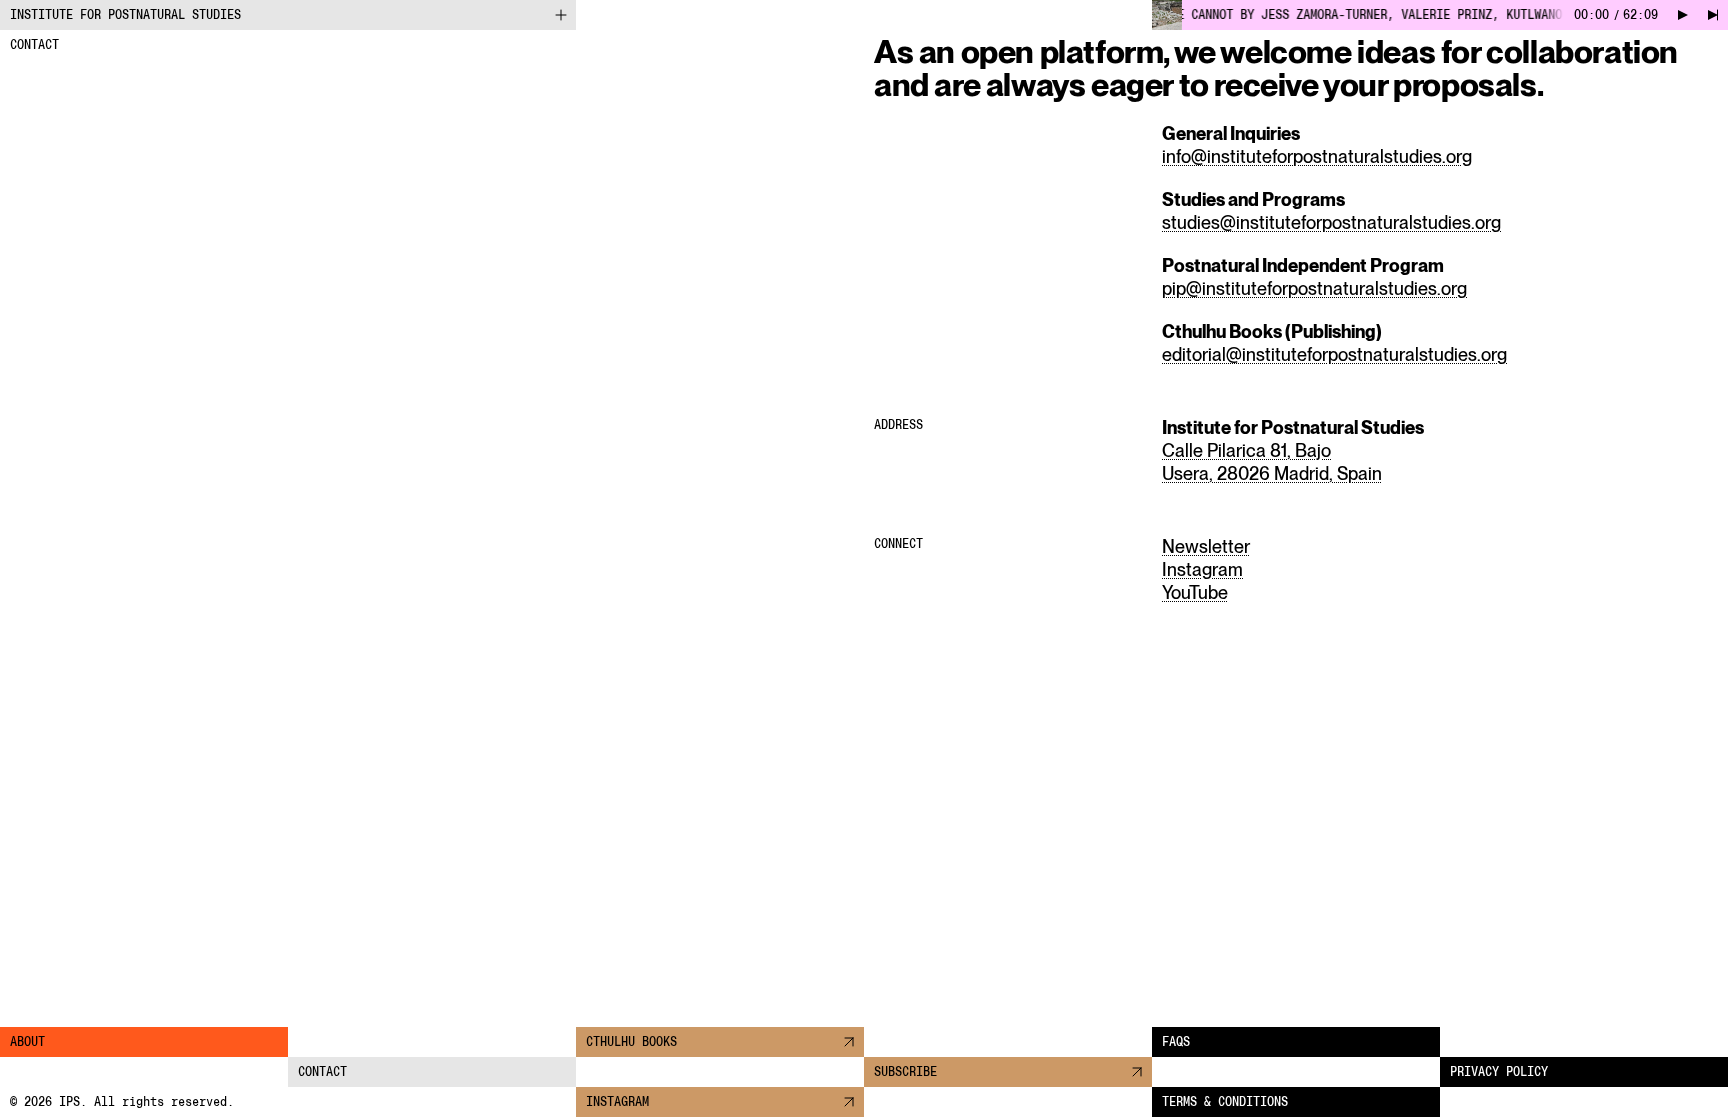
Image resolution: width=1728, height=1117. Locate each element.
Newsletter (1206, 546)
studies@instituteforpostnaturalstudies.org (1331, 222)
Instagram (1202, 569)
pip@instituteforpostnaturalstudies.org (1314, 288)
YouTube (1195, 592)
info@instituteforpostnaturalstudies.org (1317, 156)
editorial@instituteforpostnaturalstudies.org (1334, 354)
